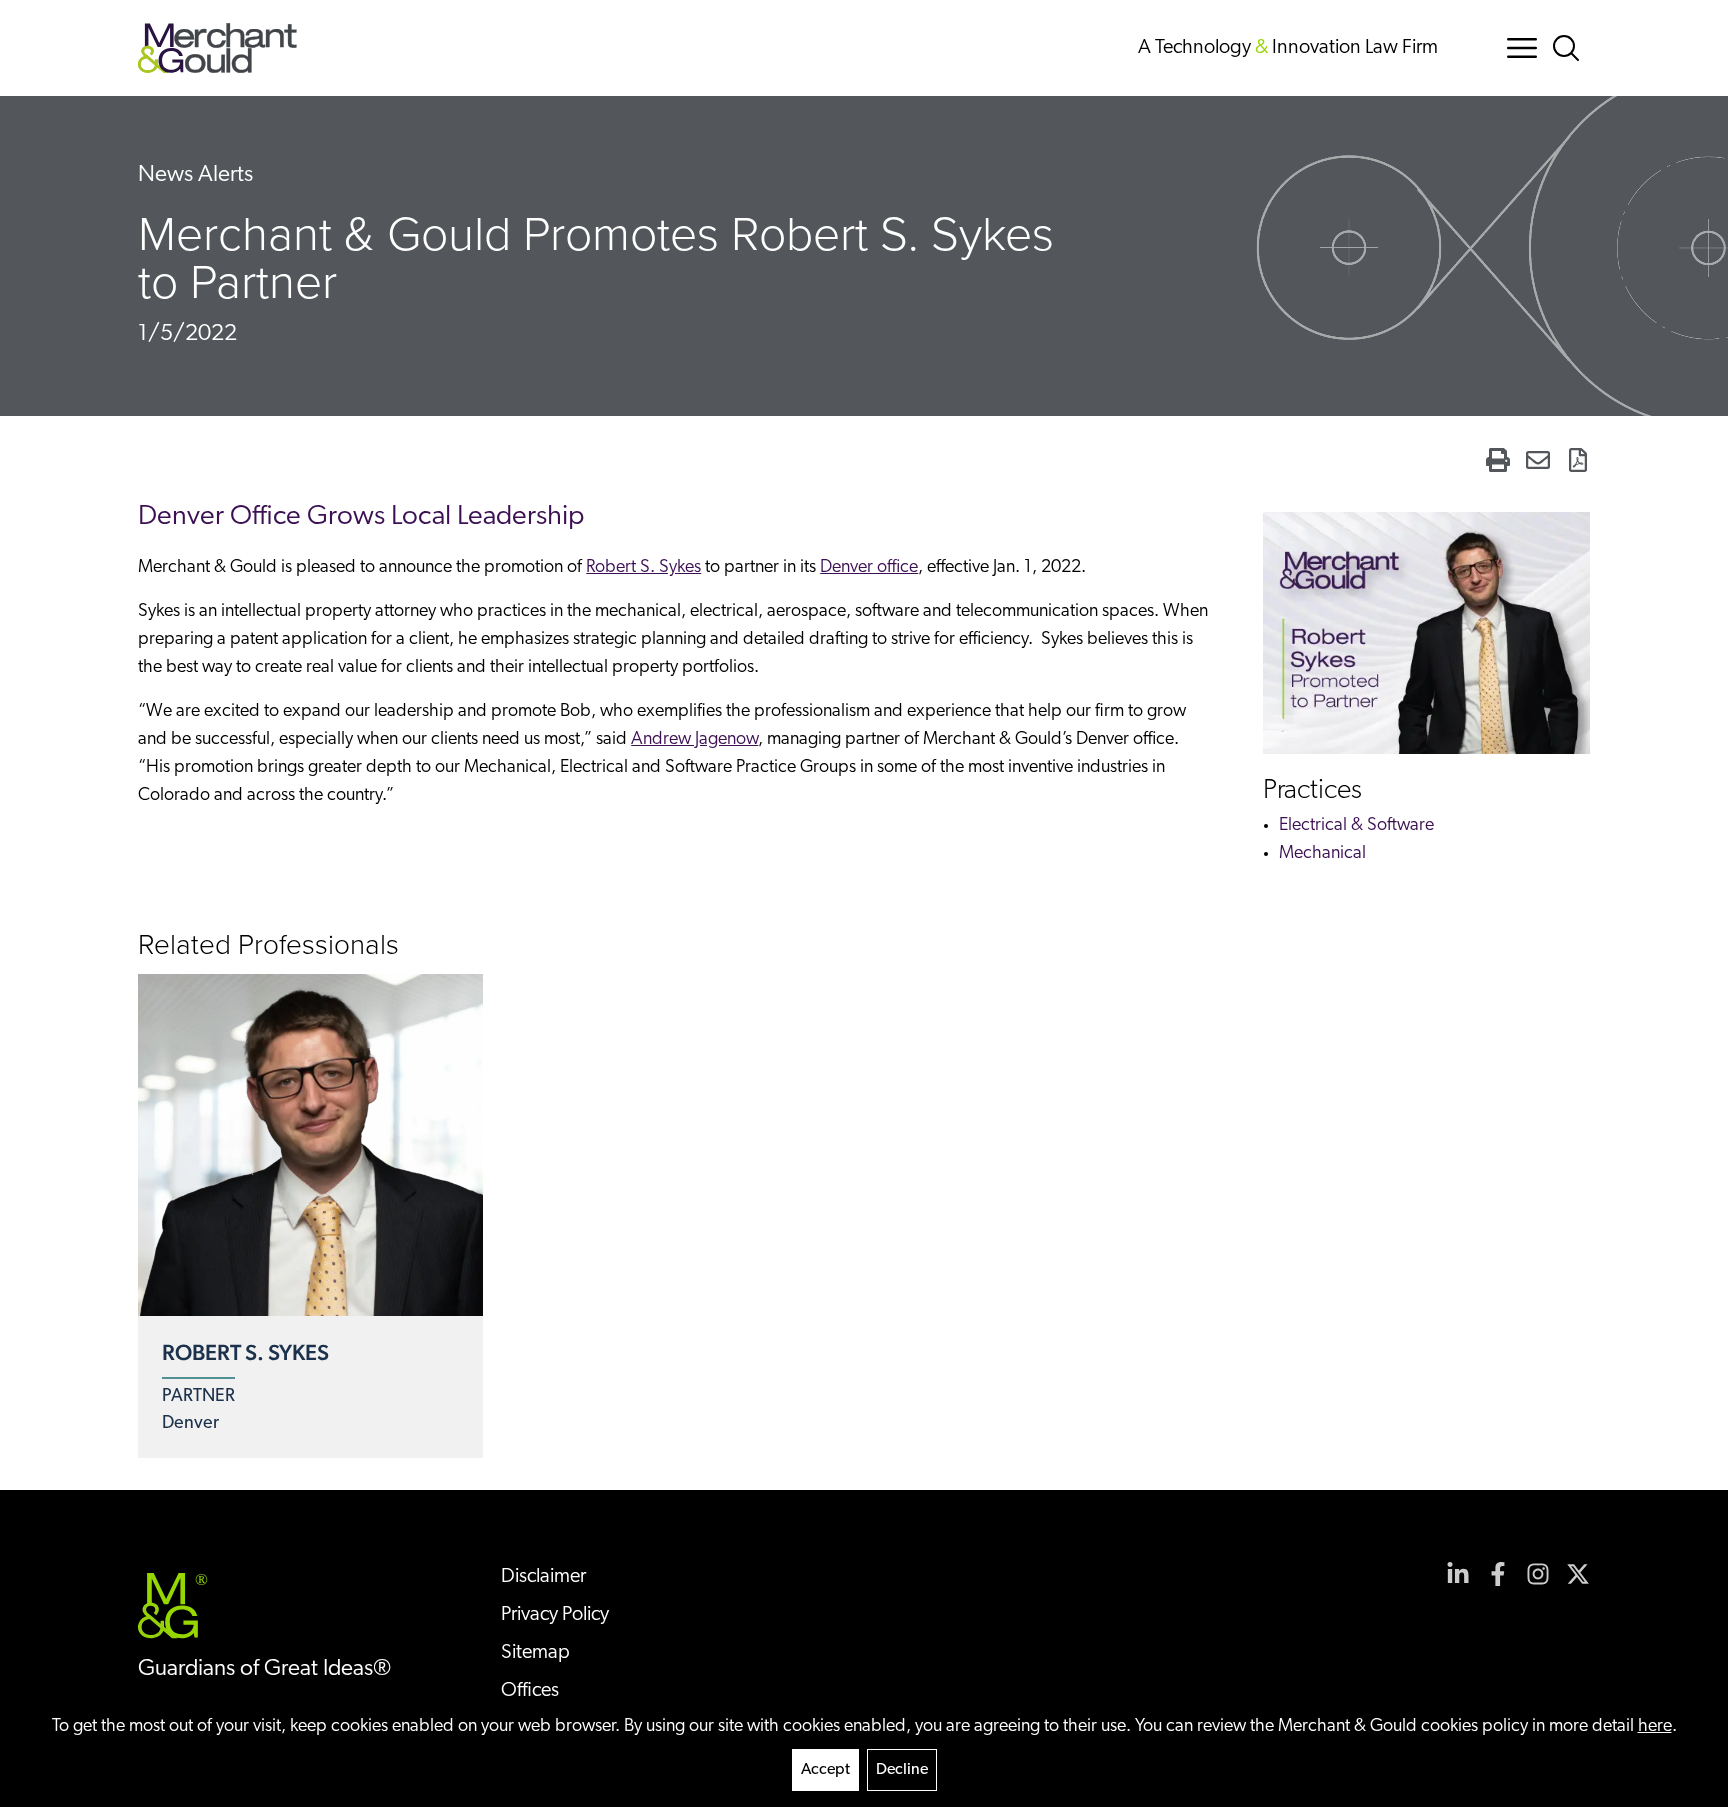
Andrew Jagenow (694, 740)
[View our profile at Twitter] (1578, 1574)
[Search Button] (1570, 48)
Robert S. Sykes (643, 568)
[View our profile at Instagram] (1538, 1574)
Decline (902, 1770)
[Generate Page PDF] (1578, 460)
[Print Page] (1498, 460)
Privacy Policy (555, 1615)
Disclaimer (543, 1577)
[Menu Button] (1522, 48)
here (1655, 1727)
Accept (825, 1770)
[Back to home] (217, 48)
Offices (530, 1691)
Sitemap (535, 1653)
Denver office (869, 568)
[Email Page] (1538, 460)
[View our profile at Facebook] (1498, 1574)
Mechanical (1322, 854)
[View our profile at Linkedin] (1458, 1574)
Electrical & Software (1356, 826)
